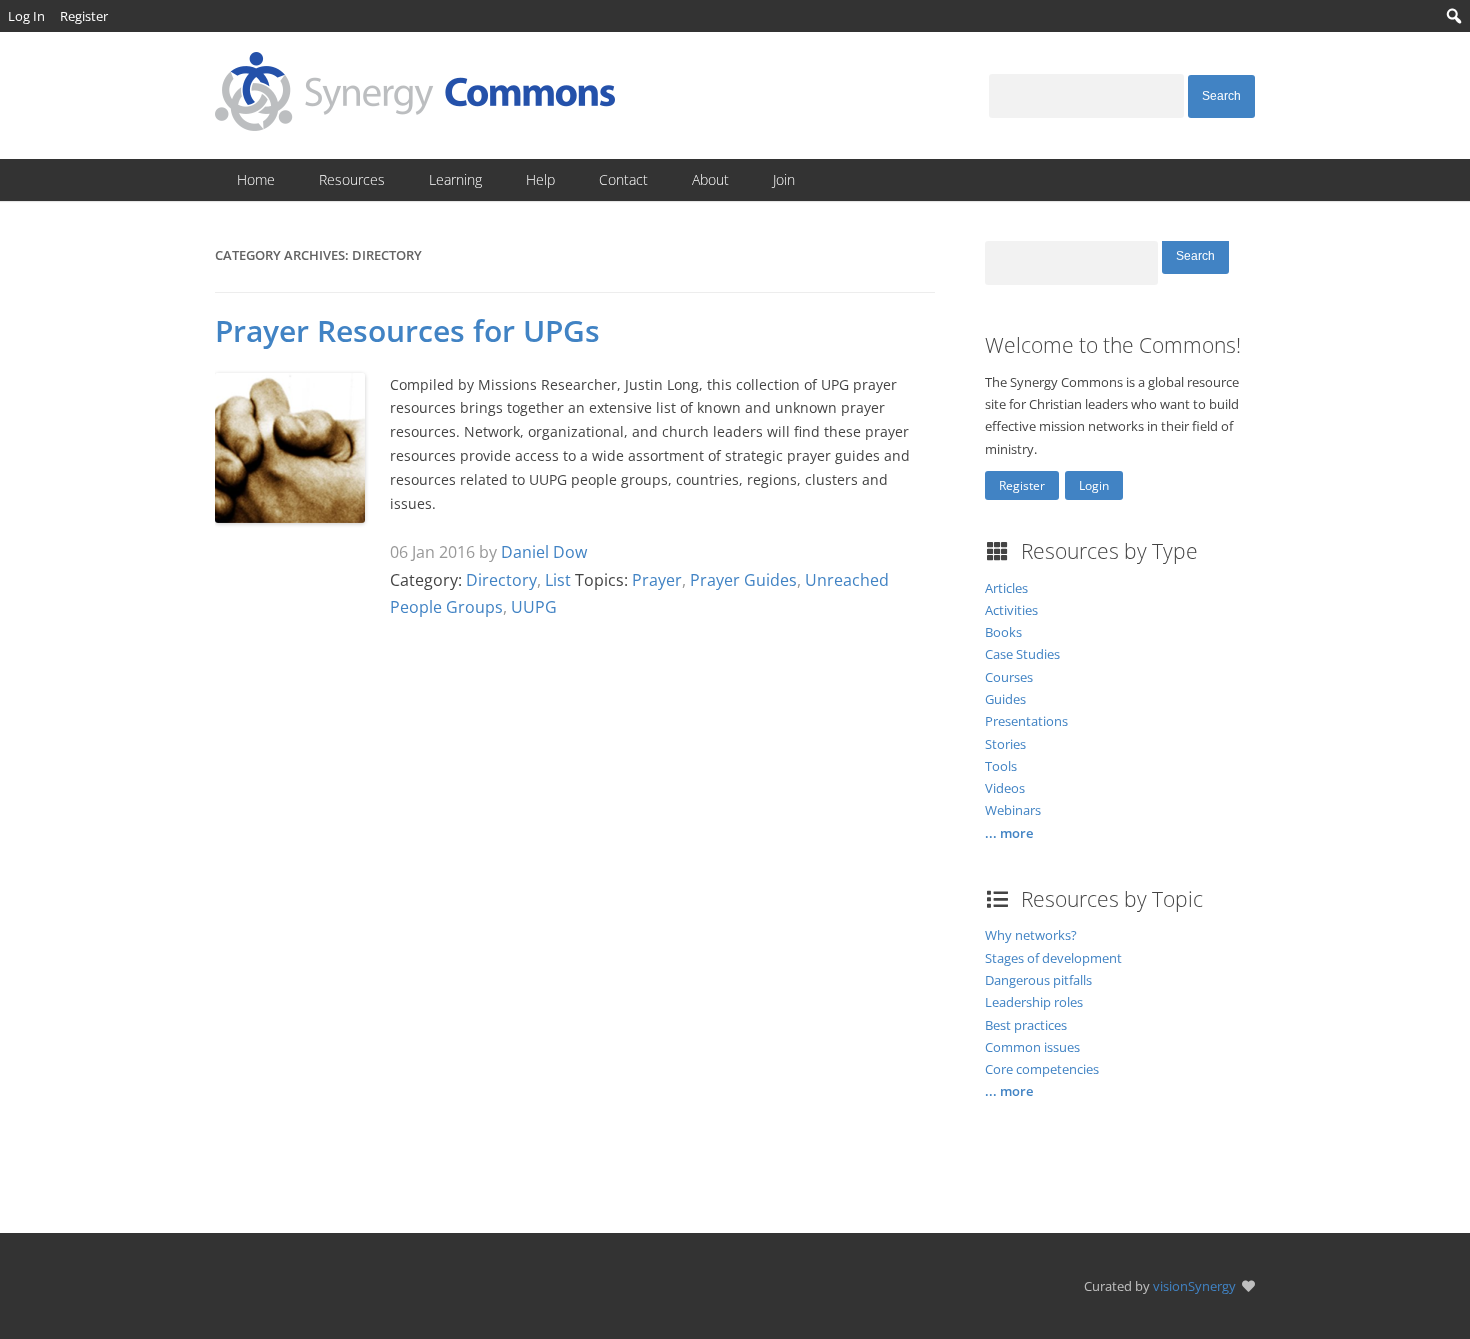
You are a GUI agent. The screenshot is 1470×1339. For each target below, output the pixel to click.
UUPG (534, 607)
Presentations (1026, 721)
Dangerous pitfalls (1038, 980)
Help (540, 179)
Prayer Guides (743, 580)
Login (1094, 485)
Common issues (1032, 1047)
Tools (1001, 766)
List (558, 580)
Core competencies (1042, 1069)
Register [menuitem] (84, 16)
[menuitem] (1454, 16)
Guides (1005, 699)
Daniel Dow (544, 552)
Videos (1005, 788)
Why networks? (1031, 935)
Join (784, 179)
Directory (501, 580)
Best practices (1026, 1025)
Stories (1005, 744)
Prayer (657, 580)
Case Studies (1022, 654)
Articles (1006, 588)
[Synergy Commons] (415, 125)
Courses (1009, 677)
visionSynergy (1194, 1286)
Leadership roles (1034, 1002)
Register (1022, 485)
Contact (623, 179)
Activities (1011, 610)
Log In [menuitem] (26, 16)
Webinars (1013, 810)
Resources (352, 179)
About (710, 179)
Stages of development (1053, 958)
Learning (455, 179)
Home (256, 179)
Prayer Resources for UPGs (407, 330)
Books (1003, 632)
